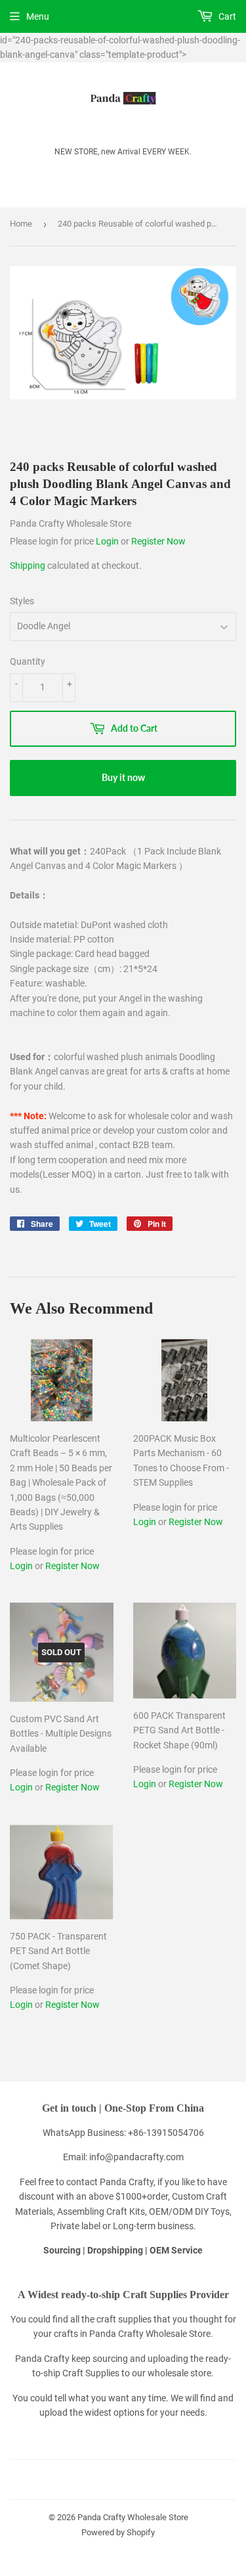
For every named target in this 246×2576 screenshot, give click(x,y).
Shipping (28, 566)
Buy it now (123, 777)
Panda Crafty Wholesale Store (133, 2517)
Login (108, 541)
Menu (38, 16)
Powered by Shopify (118, 2532)
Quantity (28, 661)
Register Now (158, 541)
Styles (22, 601)
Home (21, 224)
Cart (226, 16)
